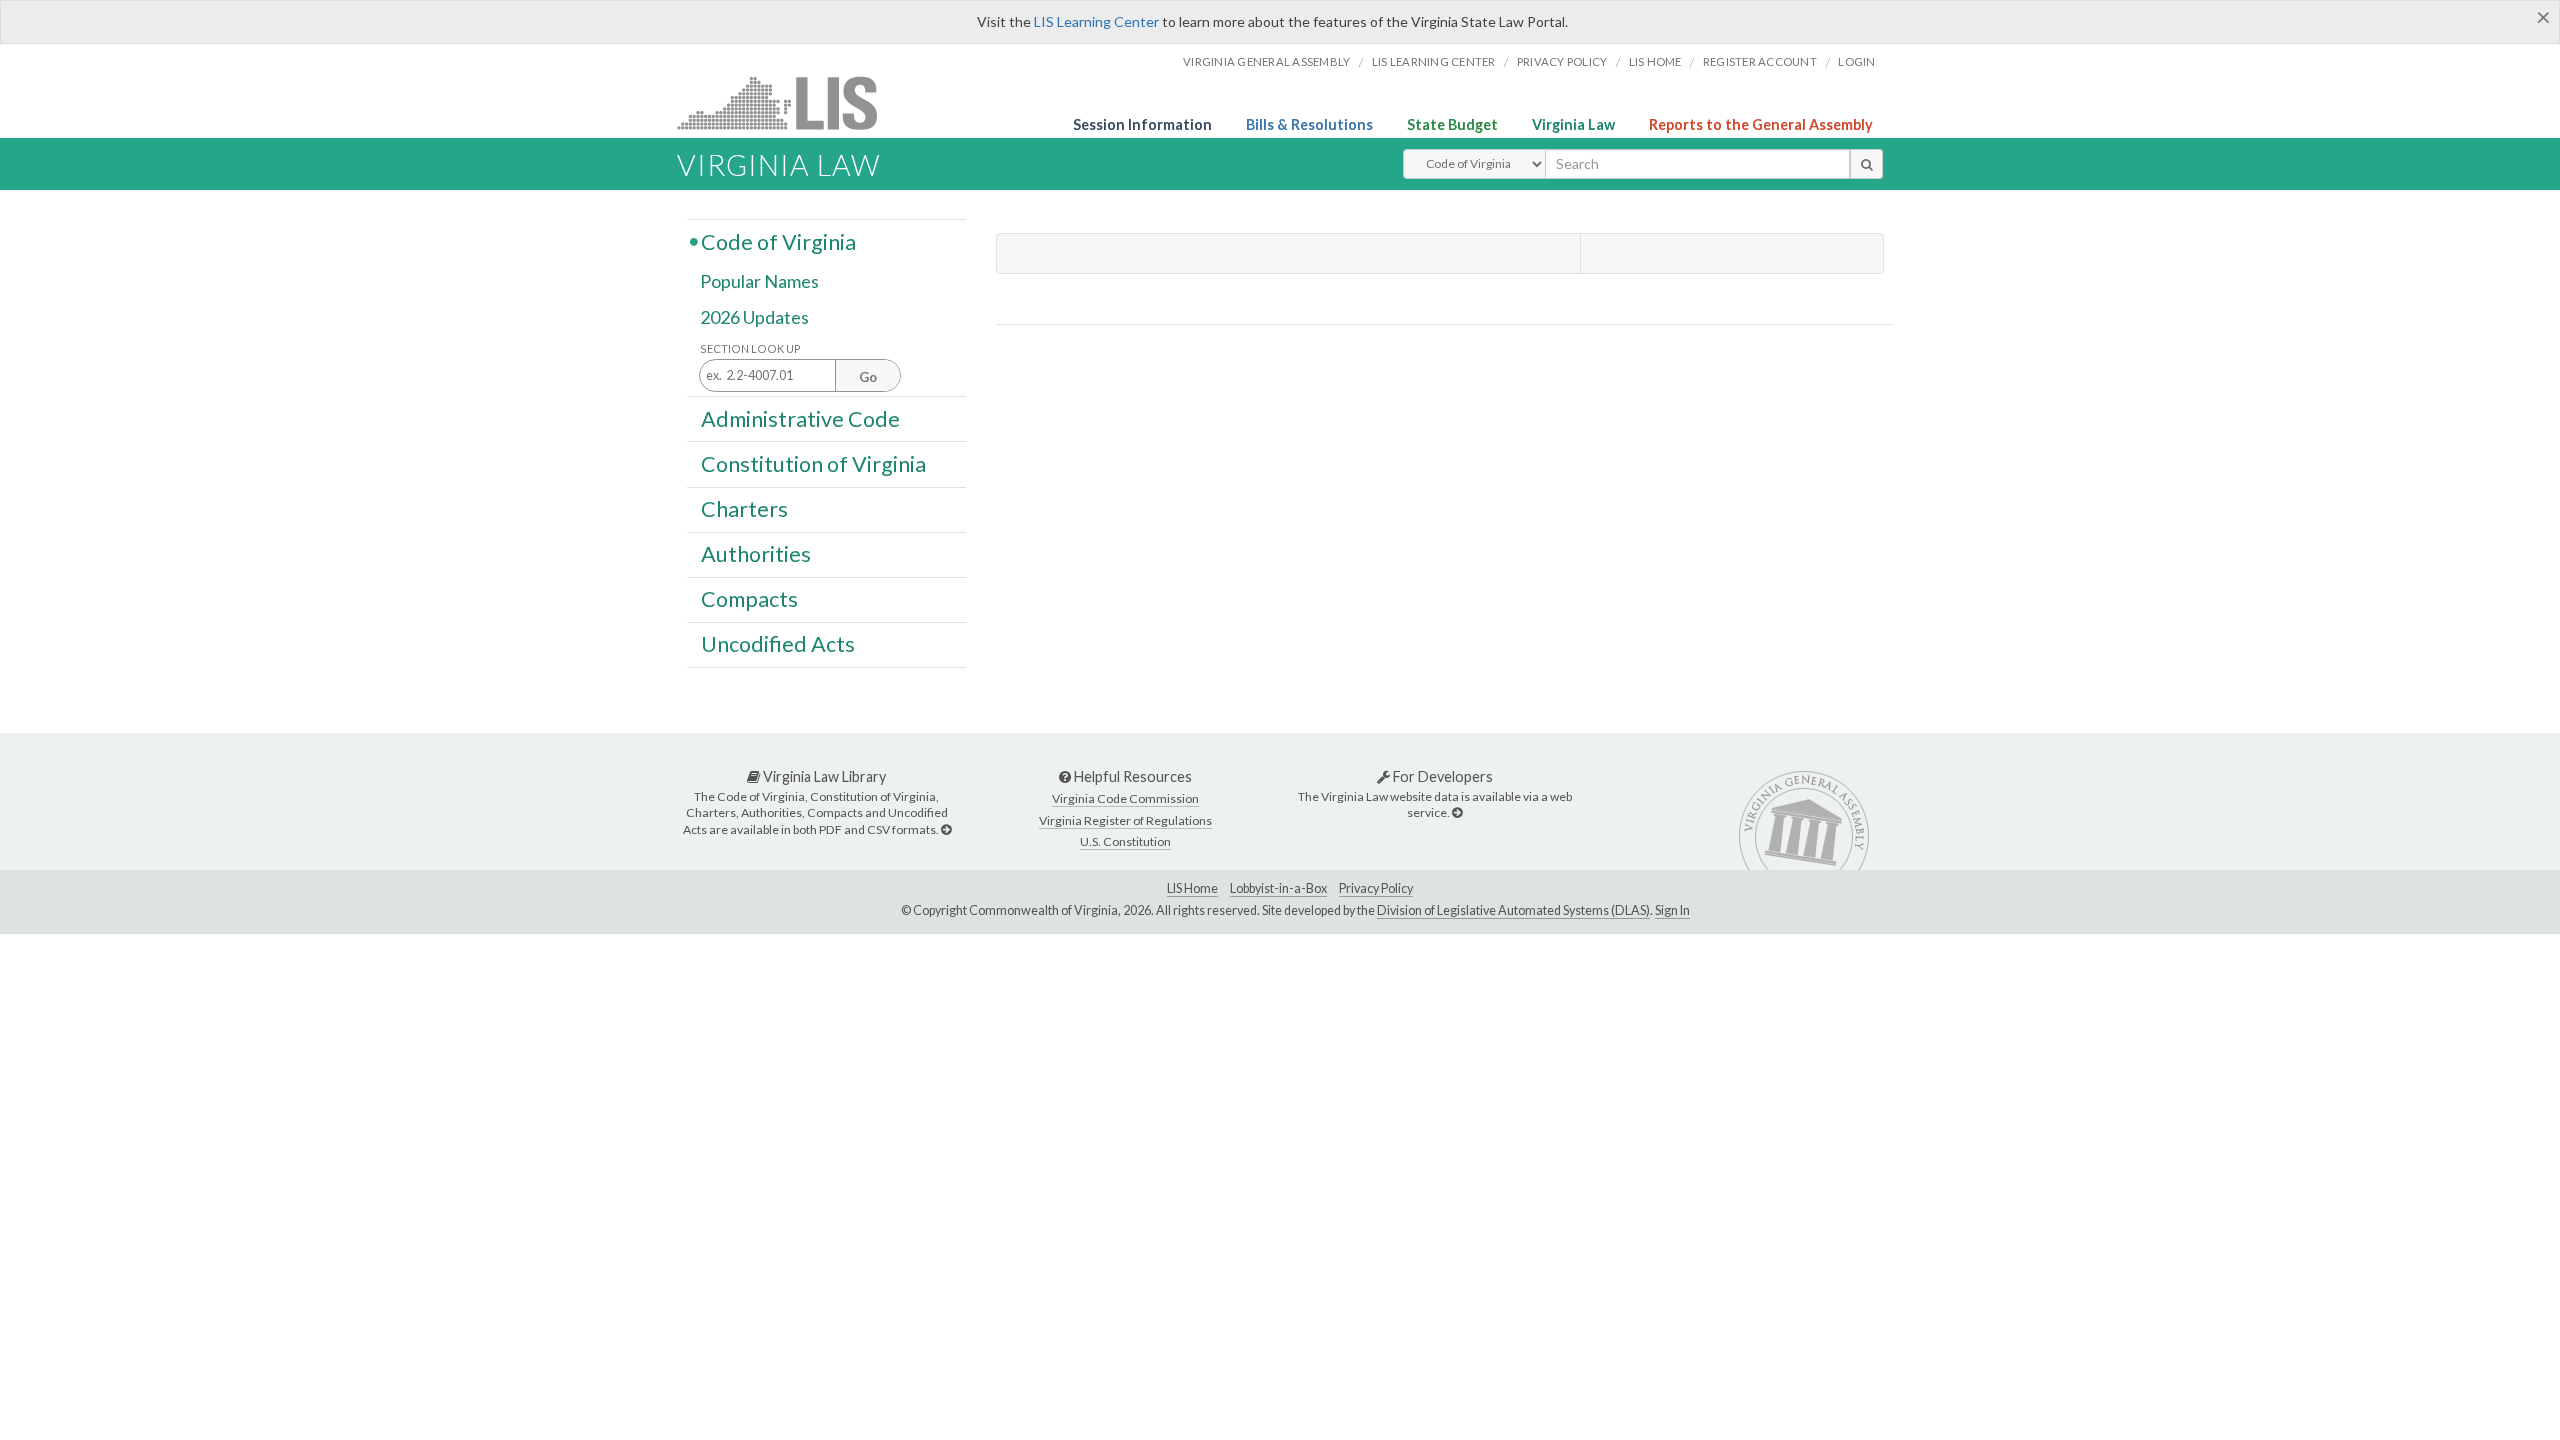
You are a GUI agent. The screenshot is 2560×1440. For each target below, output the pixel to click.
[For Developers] (1457, 812)
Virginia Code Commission (1125, 798)
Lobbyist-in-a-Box (1278, 888)
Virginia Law (1573, 124)
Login (1856, 61)
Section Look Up (750, 348)
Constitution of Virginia (813, 463)
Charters (744, 509)
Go (868, 377)
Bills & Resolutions (1309, 124)
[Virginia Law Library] (946, 829)
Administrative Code (800, 418)
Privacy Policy (1562, 61)
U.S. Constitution (1125, 841)
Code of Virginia (778, 241)
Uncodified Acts (778, 644)
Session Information (1142, 124)
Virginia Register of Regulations (1125, 820)
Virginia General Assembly (1266, 61)
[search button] (1866, 164)
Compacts (749, 599)
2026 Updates (754, 317)
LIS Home (1192, 888)
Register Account (1760, 61)
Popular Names (759, 282)
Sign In (1672, 910)
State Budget (1452, 124)
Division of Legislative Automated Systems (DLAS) (1513, 910)
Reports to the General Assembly (1761, 124)
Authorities (756, 554)
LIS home (1655, 61)
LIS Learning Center (1096, 21)
